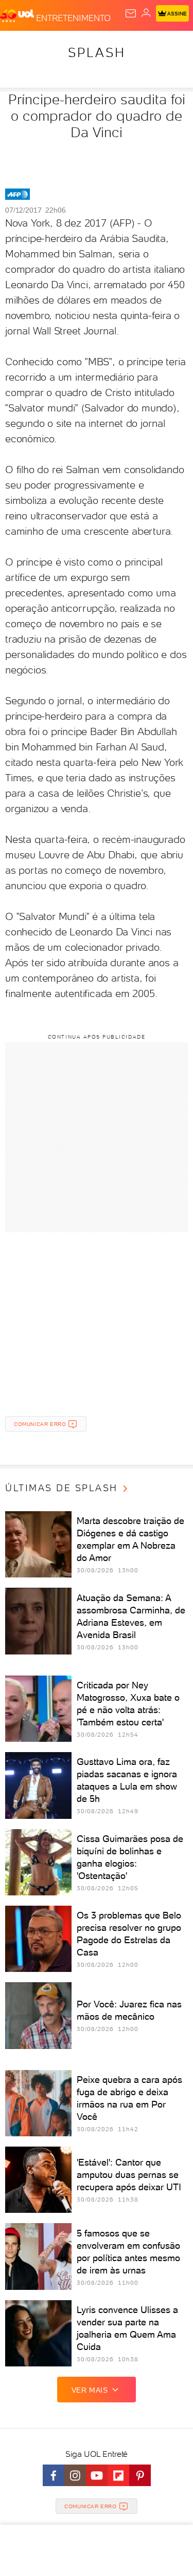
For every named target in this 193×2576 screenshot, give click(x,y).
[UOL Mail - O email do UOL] (131, 13)
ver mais (90, 2390)
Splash (97, 52)
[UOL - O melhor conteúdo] (18, 16)
